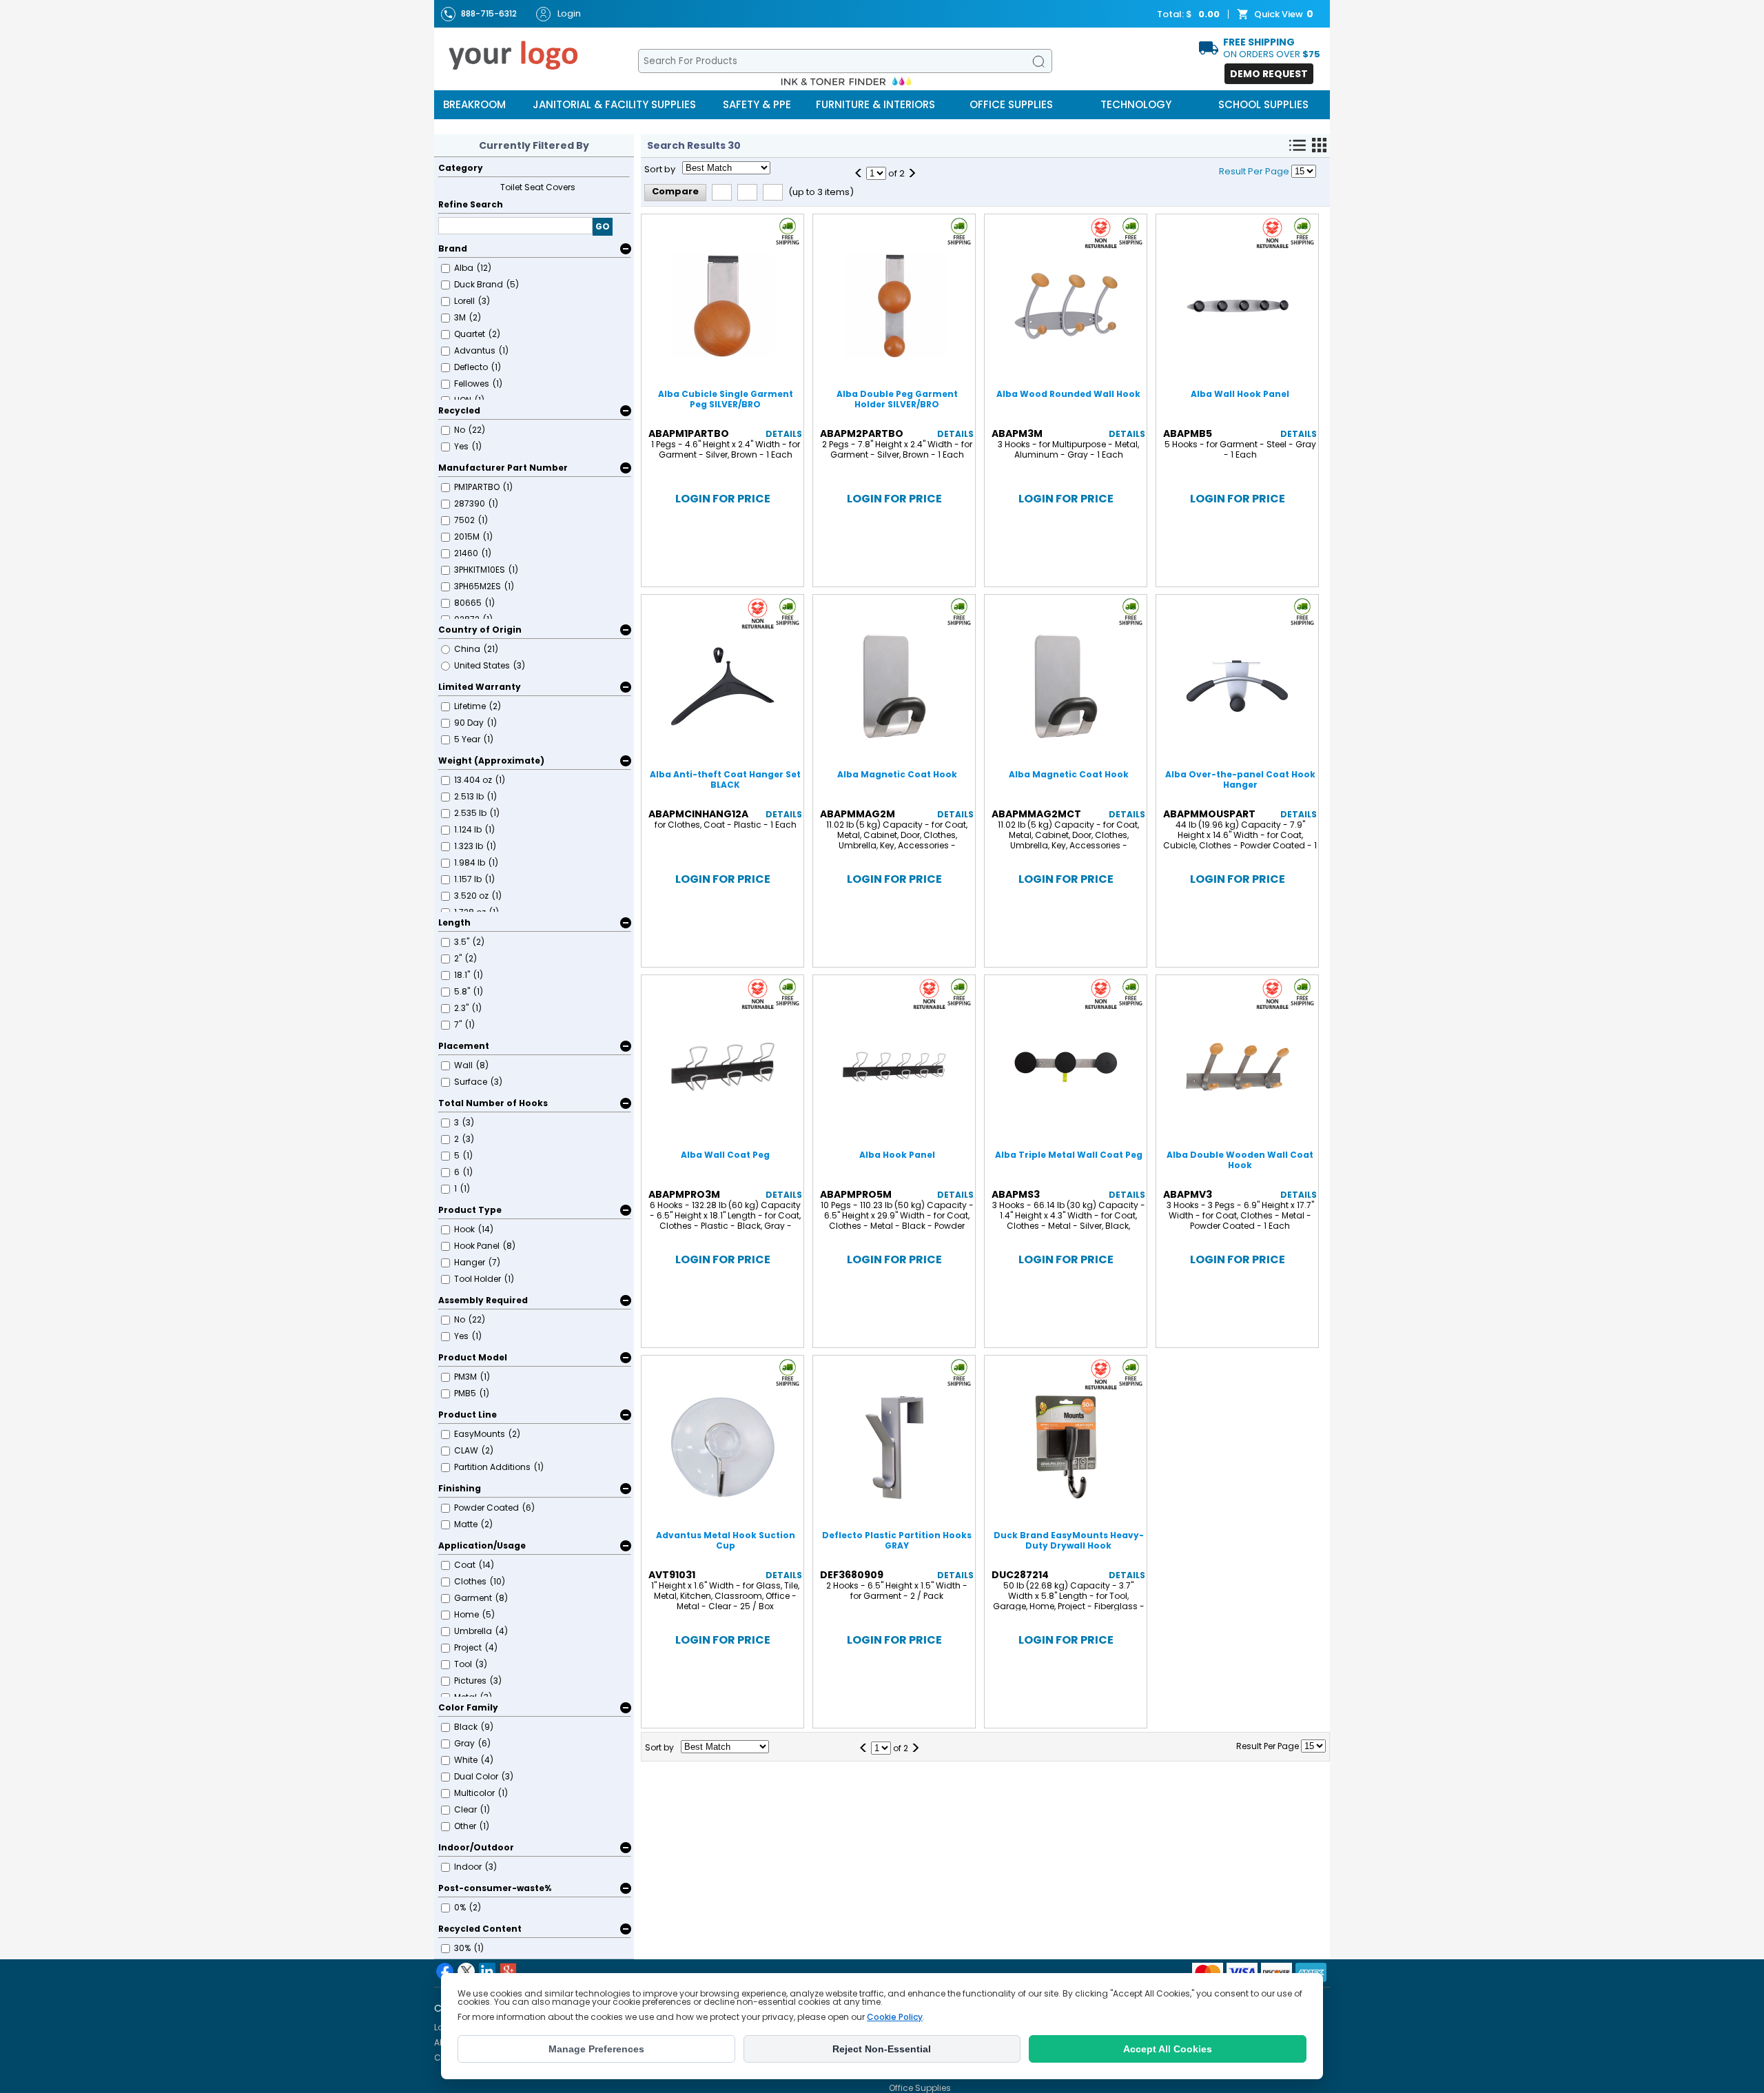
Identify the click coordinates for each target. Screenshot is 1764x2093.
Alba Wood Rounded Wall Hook (1068, 394)
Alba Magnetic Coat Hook (897, 774)
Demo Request (1269, 74)
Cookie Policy (895, 2017)
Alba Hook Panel (897, 1155)
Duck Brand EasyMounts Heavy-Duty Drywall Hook (1069, 1540)
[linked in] (487, 1971)
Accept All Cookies (1168, 2049)
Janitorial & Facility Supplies (614, 104)
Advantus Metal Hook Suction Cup (726, 1540)
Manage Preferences (596, 2049)
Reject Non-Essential (882, 2049)
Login (569, 13)
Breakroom (474, 104)
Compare (675, 191)
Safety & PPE (757, 104)
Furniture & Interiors (875, 104)
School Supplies (1263, 104)
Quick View (1279, 14)
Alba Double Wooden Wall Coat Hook (1240, 1160)
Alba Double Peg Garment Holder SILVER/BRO (897, 399)
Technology (1136, 104)
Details (784, 434)
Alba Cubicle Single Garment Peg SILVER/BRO (726, 399)
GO (603, 226)
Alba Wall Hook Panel (1240, 394)
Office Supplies (1011, 104)
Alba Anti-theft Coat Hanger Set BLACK (725, 779)
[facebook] (445, 1971)
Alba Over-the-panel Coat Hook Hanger (1240, 779)
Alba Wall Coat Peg (725, 1155)
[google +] (508, 1971)
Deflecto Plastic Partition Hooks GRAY (897, 1540)
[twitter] (466, 1971)
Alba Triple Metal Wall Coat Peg (1069, 1155)
